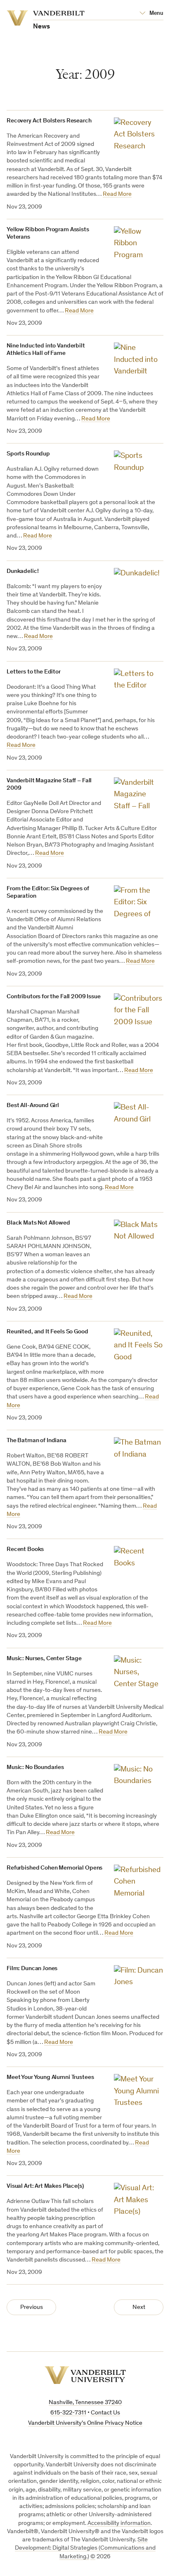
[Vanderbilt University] (85, 2375)
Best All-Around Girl (33, 1106)
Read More (117, 194)
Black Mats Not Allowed (38, 1223)
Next (139, 2307)
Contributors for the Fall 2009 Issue (54, 997)
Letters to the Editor (34, 672)
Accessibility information (119, 2523)
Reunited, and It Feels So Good (47, 1332)
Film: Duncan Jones (32, 1969)
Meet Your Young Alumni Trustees (50, 2077)
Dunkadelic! (22, 571)
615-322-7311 (68, 2413)
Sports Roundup (28, 454)
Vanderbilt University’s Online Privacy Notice (85, 2423)
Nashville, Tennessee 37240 (85, 2403)
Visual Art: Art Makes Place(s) (45, 2186)
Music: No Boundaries (35, 1768)
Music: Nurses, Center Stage (44, 1659)
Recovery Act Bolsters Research (49, 121)
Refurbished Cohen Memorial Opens (54, 1868)
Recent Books (25, 1550)
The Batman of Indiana (37, 1441)
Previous (32, 2307)
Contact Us (105, 2413)
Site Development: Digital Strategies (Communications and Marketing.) (85, 2548)
